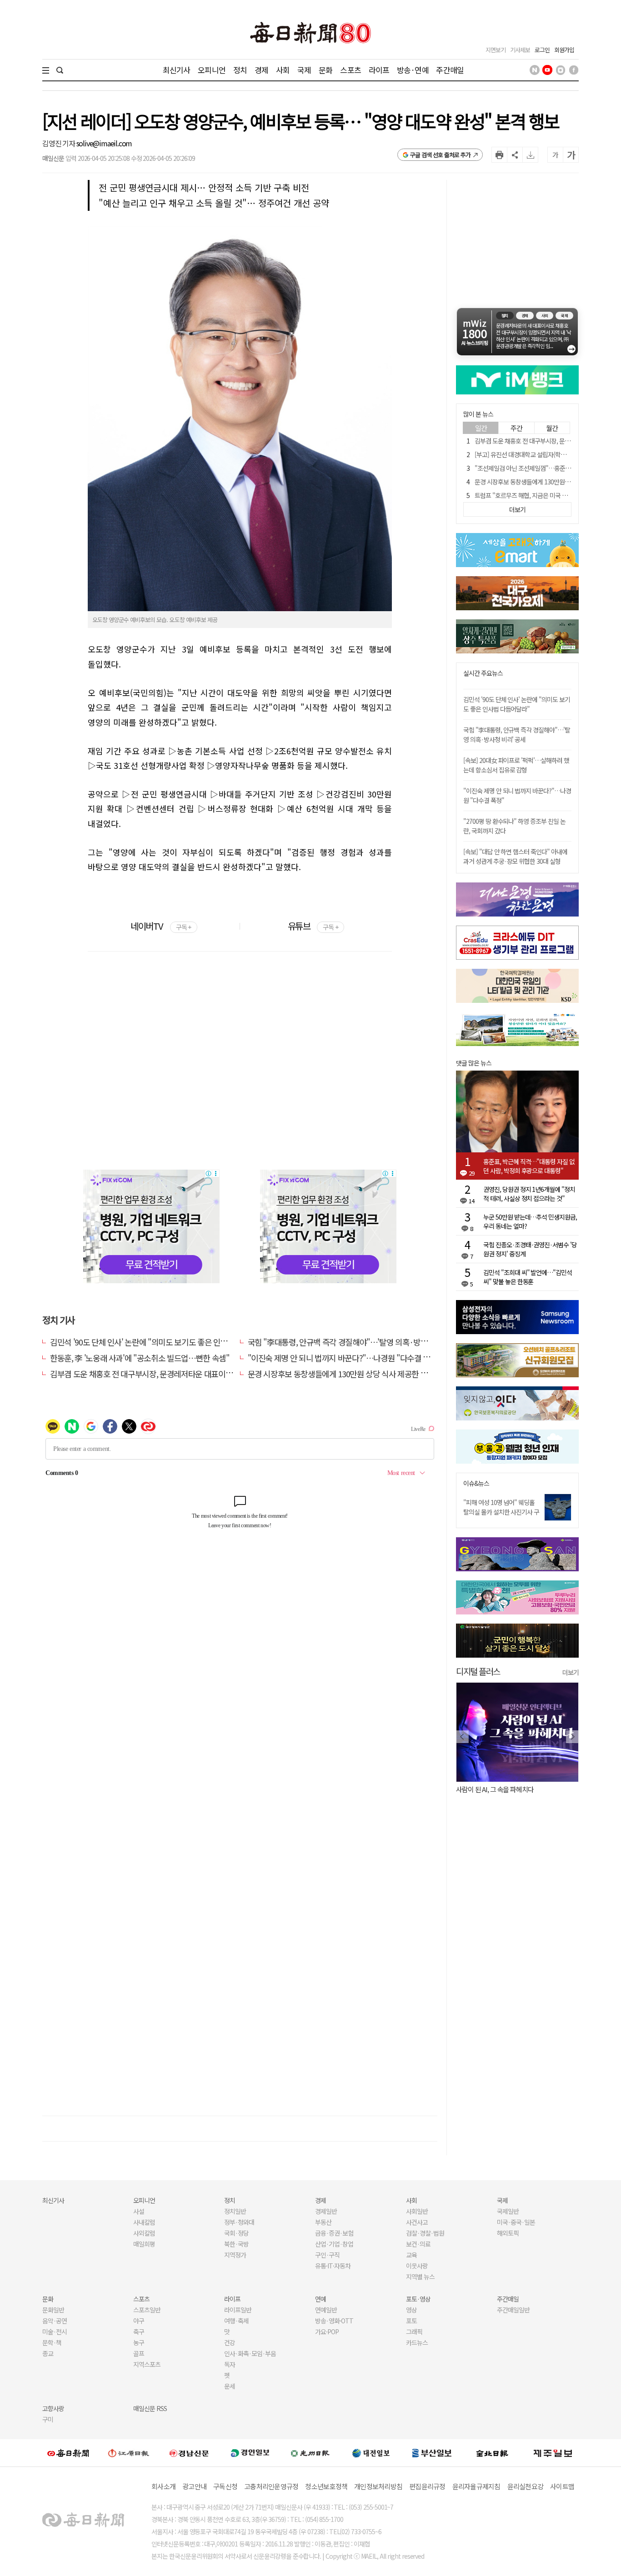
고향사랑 (53, 2408)
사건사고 (417, 2222)
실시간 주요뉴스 (483, 673)
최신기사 (177, 70)
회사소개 (163, 2486)
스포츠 (350, 70)
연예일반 (326, 2310)
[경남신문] (189, 2453)
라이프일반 (238, 2310)
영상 (411, 2310)
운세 (230, 2386)
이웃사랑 (417, 2266)
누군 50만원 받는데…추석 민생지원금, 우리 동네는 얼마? (530, 1221)
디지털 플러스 (478, 1671)
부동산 (323, 2222)
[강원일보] (129, 2453)
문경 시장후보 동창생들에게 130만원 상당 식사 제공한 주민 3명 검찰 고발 (363, 1374)
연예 (321, 2299)
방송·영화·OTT (334, 2321)
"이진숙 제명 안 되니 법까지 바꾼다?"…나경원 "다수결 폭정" (344, 1358)
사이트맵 (562, 2486)
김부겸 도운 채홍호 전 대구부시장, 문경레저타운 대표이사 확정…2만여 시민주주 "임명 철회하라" (203, 1374)
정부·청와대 (239, 2222)
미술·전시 (55, 2332)
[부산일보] (432, 2452)
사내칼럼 (144, 2222)
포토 (411, 2321)
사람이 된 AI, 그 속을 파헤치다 (495, 1789)
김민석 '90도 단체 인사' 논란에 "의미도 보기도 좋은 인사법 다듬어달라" (163, 1342)
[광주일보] (310, 2452)
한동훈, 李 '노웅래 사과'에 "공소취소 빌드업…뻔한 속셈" (140, 1358)
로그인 (542, 50)
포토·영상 (418, 2299)
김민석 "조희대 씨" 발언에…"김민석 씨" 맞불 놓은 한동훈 (528, 1277)
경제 (261, 70)
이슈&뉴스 (476, 1483)
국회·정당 (236, 2233)
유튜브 (313, 926)
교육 (411, 2255)
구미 (48, 2419)
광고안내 (194, 2486)
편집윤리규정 (427, 2486)
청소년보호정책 (326, 2486)
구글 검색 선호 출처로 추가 (440, 155)
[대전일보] (371, 2452)
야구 (139, 2321)
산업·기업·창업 (334, 2244)
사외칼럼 (144, 2233)
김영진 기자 (59, 143)
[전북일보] (492, 2453)
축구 (139, 2332)
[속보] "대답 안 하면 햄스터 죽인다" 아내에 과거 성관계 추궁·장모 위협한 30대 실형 (515, 856)
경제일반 (326, 2211)
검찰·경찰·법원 (425, 2233)
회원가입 (564, 50)
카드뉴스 (417, 2342)
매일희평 (144, 2244)
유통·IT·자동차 (333, 2266)
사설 (139, 2211)
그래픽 (414, 2332)
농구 (139, 2342)
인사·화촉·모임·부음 (250, 2353)
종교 (48, 2353)
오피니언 (212, 70)
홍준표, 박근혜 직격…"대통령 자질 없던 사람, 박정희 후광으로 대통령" (529, 1166)
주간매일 (450, 70)
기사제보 (520, 50)
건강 (230, 2342)
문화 (326, 70)
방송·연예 (413, 70)
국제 (304, 70)
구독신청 (225, 2486)
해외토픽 (508, 2233)
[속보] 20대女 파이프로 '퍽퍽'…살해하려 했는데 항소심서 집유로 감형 (516, 765)
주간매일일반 (513, 2310)
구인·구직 (327, 2255)
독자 (230, 2364)
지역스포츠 (147, 2364)
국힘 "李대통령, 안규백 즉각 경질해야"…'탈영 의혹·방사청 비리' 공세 (358, 1342)
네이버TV (161, 926)
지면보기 (496, 50)
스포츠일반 (147, 2310)
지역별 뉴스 (420, 2277)
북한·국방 (236, 2244)
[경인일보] (250, 2453)
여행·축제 (236, 2321)
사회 (283, 70)
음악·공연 (55, 2321)
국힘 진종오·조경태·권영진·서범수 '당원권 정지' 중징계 (530, 1249)
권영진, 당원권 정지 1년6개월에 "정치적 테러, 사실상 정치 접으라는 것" (529, 1194)
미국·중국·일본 (516, 2222)
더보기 (571, 1672)
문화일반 (53, 2310)
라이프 (379, 70)
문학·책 (52, 2342)
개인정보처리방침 (378, 2486)
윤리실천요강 (526, 2486)
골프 (139, 2353)
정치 (240, 70)
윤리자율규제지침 (476, 2486)
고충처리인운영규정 (271, 2486)
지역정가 (235, 2255)
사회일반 (417, 2211)
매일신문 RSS (150, 2408)
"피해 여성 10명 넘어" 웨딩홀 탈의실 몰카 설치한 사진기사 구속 (501, 1512)
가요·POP (327, 2332)
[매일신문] (68, 2452)
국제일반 (508, 2211)
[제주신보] (553, 2453)
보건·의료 (418, 2244)
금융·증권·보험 (334, 2233)
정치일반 (235, 2211)
